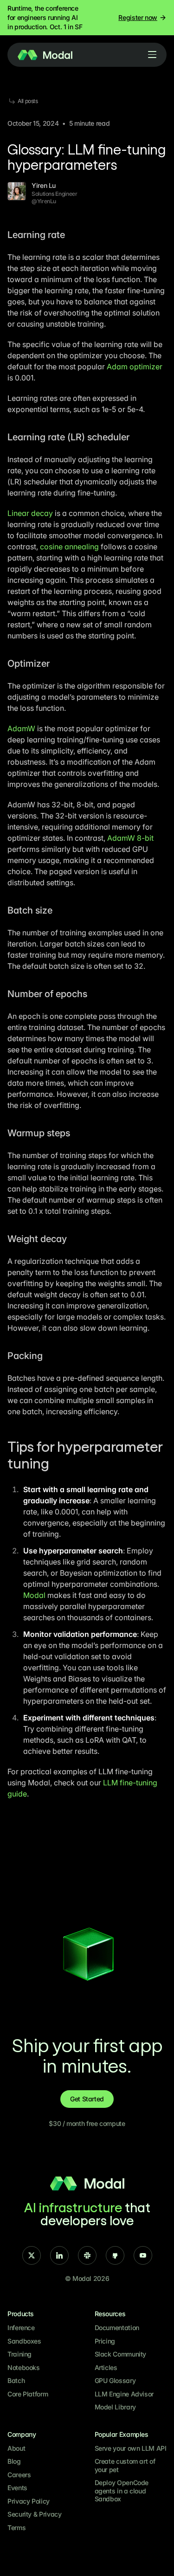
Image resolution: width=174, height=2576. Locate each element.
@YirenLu (44, 201)
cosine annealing (69, 547)
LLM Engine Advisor (124, 2394)
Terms (16, 2528)
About (16, 2448)
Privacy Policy (29, 2501)
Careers (19, 2475)
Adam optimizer (135, 367)
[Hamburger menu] (152, 55)
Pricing (105, 2341)
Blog (14, 2461)
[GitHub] (115, 2255)
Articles (106, 2367)
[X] (32, 2255)
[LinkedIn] (59, 2255)
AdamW (21, 728)
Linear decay (30, 513)
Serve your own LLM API (131, 2448)
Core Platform (28, 2394)
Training (19, 2354)
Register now (138, 17)
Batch (16, 2380)
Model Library (115, 2407)
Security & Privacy (35, 2514)
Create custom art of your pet (125, 2465)
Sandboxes (24, 2341)
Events (17, 2488)
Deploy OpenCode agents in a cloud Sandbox (122, 2491)
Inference (21, 2328)
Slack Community (121, 2354)
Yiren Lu (44, 185)
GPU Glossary (115, 2380)
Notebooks (24, 2367)
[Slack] (87, 2255)
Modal (34, 1595)
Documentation (117, 2328)
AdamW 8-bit (130, 838)
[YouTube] (143, 2255)
